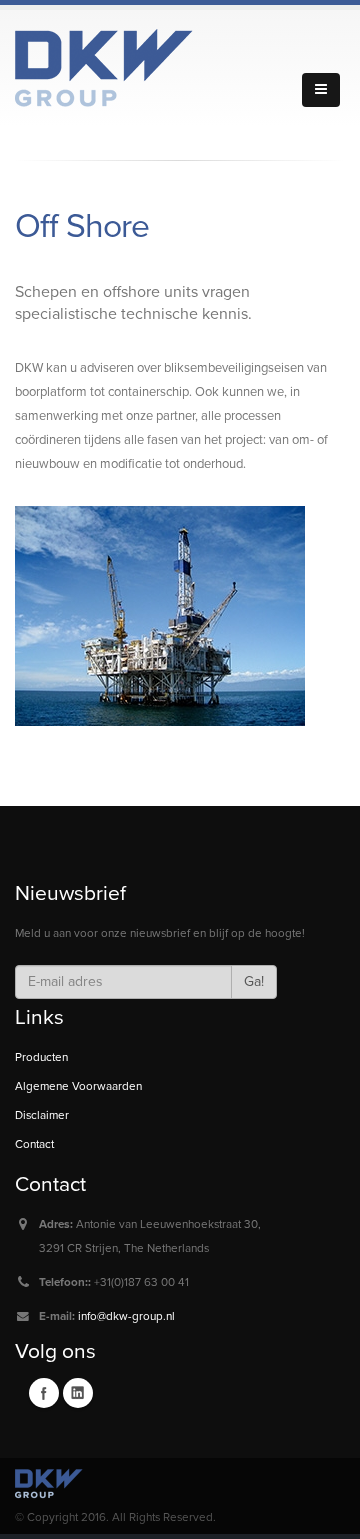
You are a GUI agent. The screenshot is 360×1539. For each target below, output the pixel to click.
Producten (41, 1057)
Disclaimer (42, 1115)
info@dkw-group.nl (126, 1316)
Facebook (44, 1393)
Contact (34, 1144)
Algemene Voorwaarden (78, 1086)
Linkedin (78, 1393)
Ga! (254, 981)
